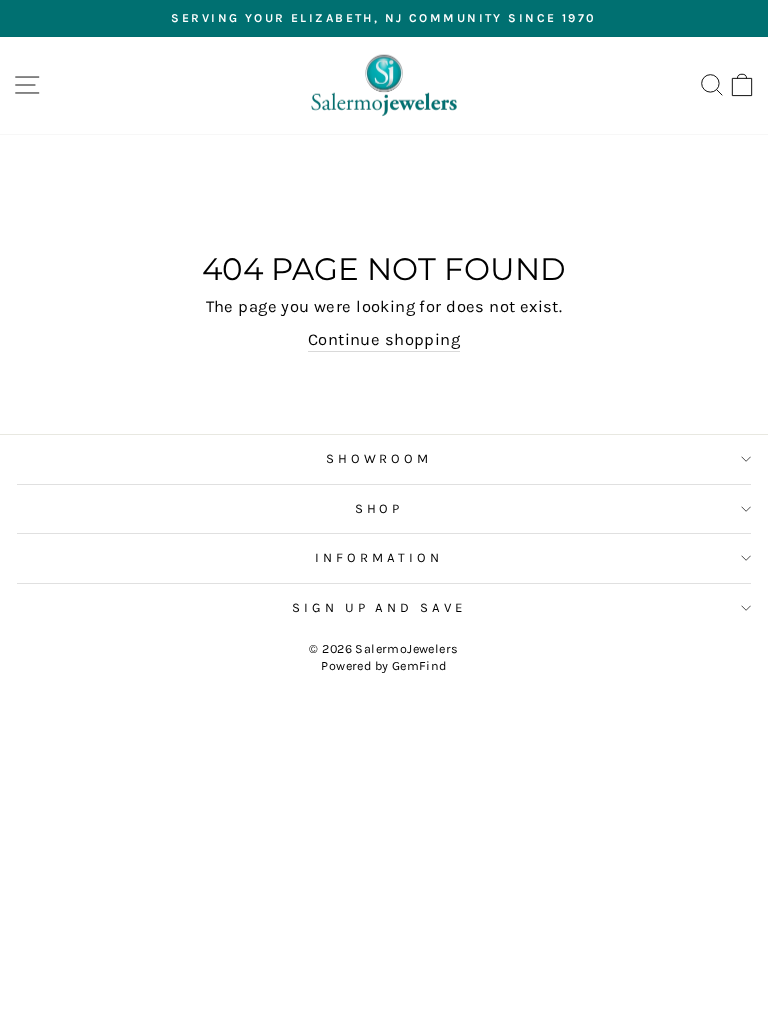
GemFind (419, 665)
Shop (379, 508)
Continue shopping (384, 339)
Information (379, 557)
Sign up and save (379, 607)
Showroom (379, 458)
